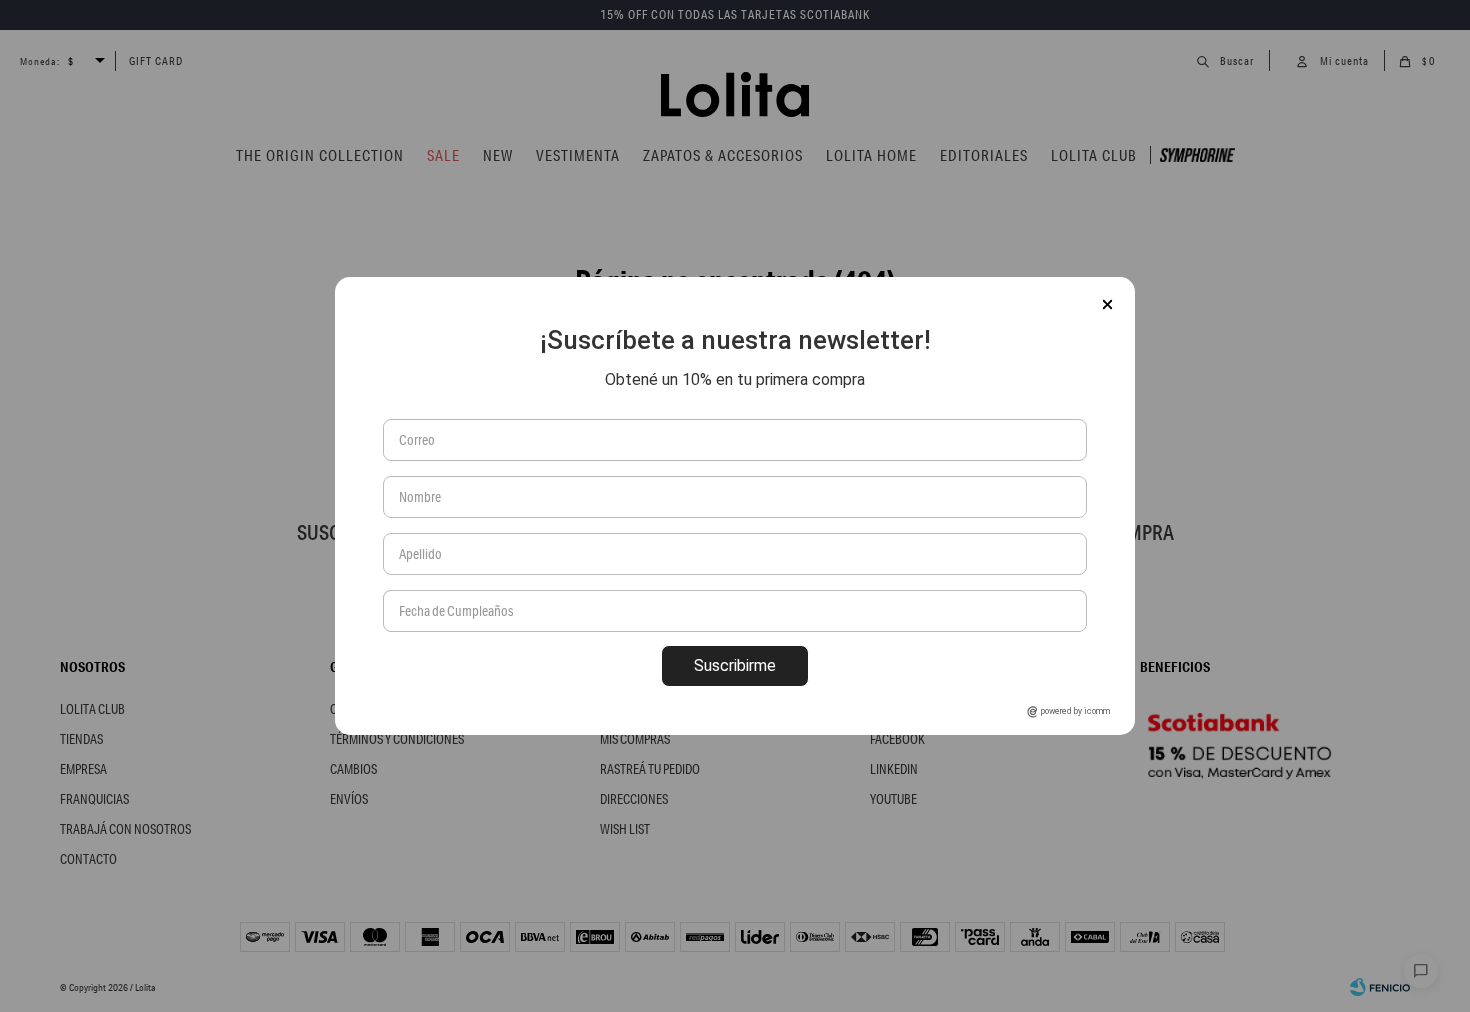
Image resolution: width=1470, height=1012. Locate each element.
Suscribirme (735, 665)
